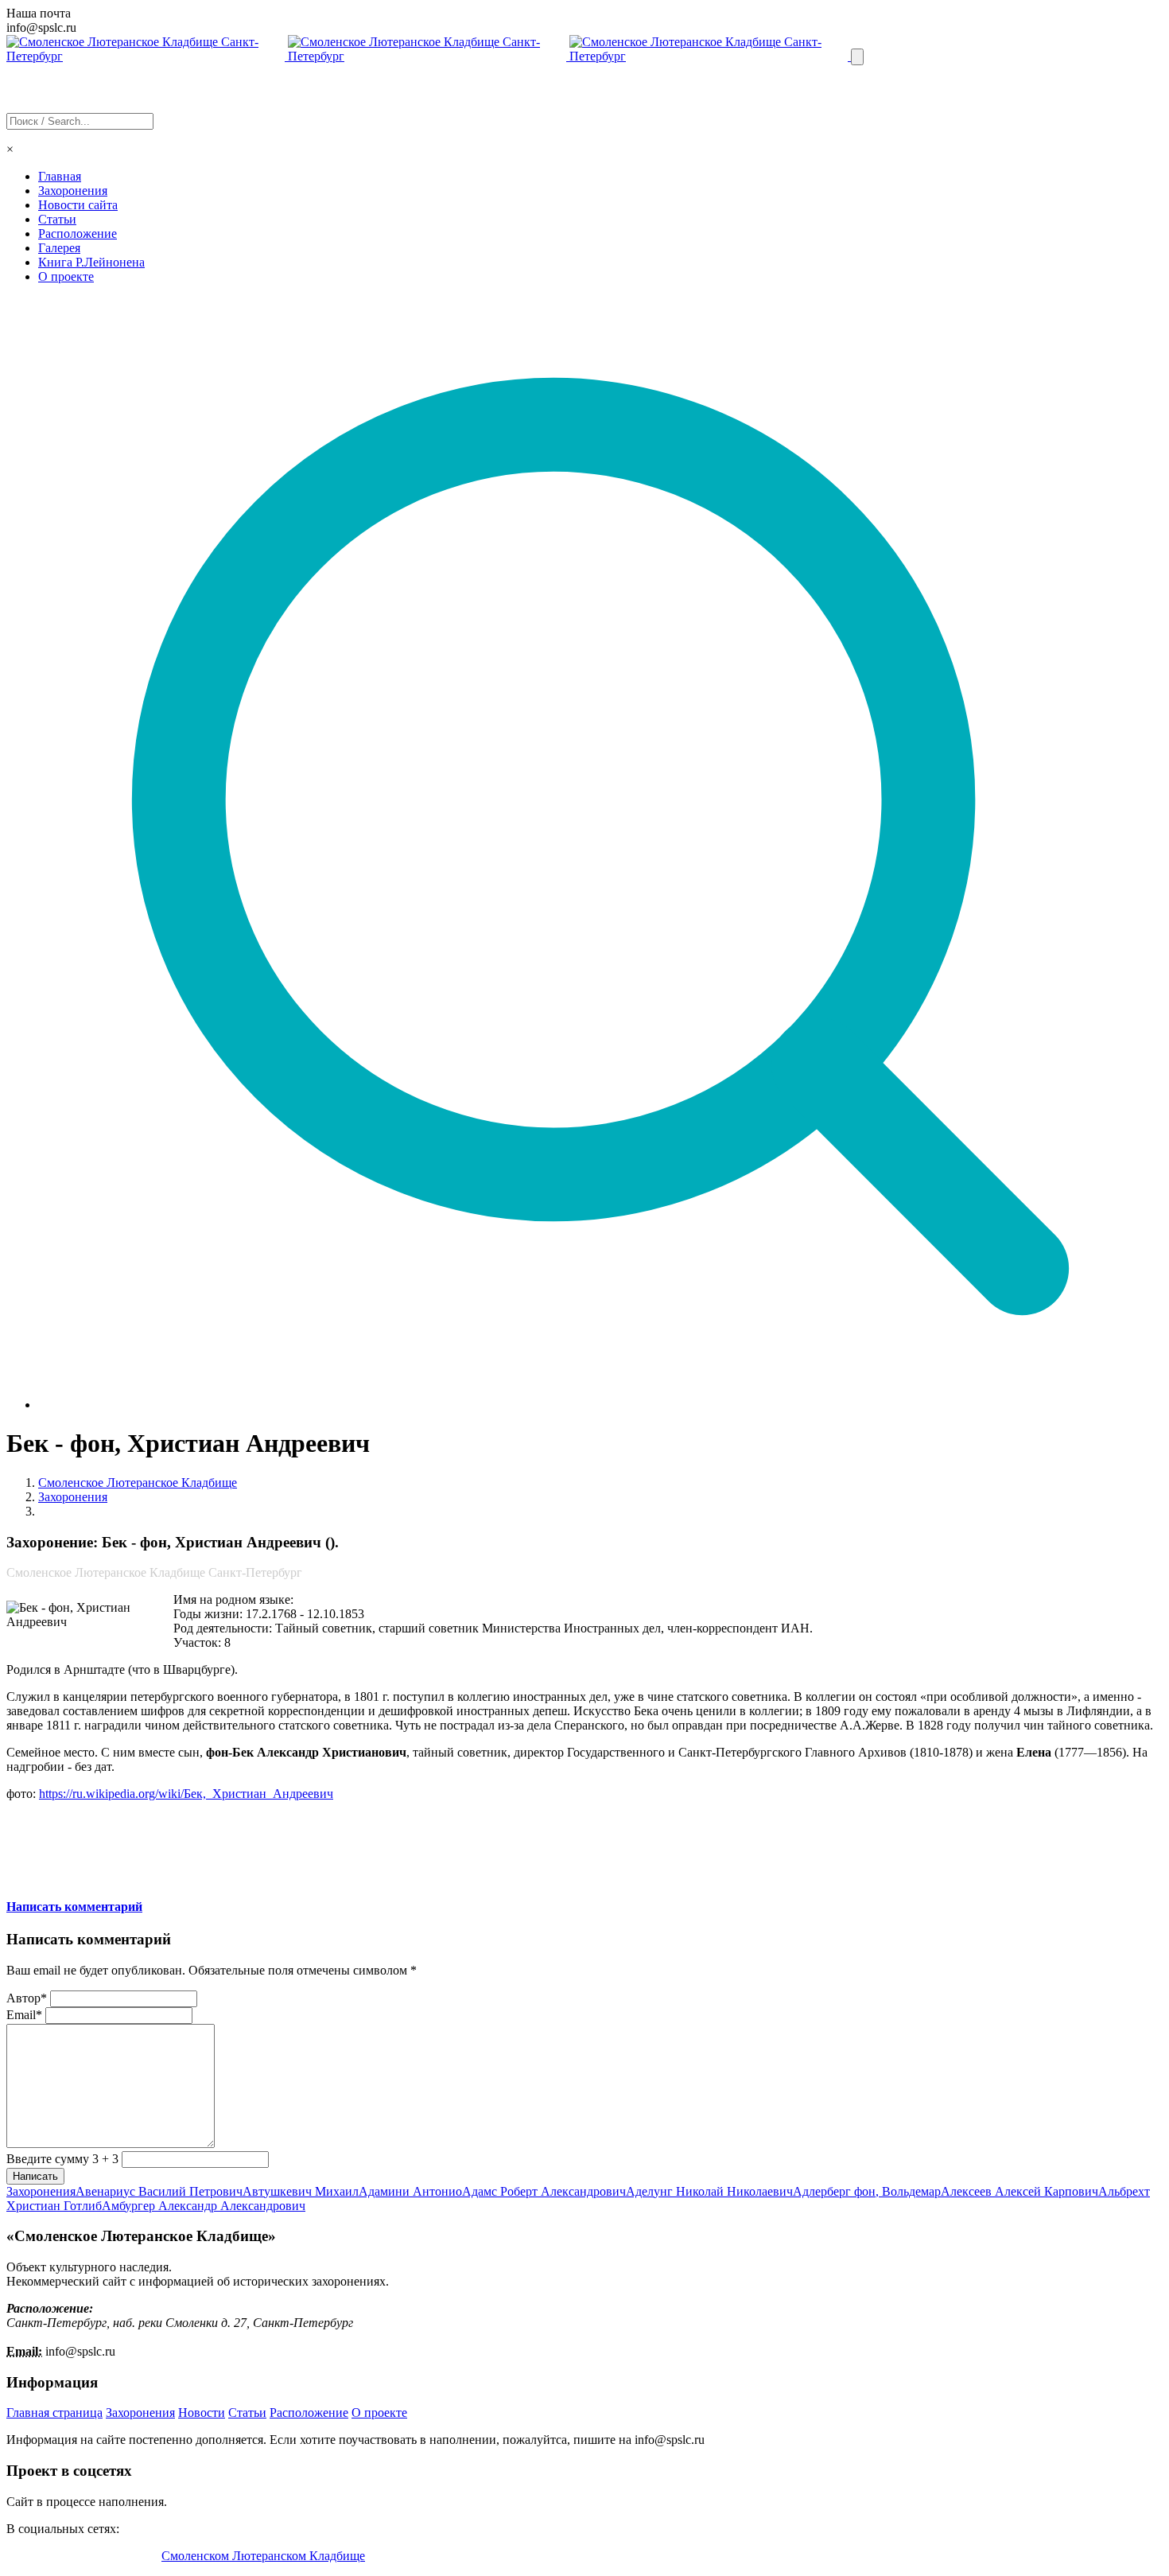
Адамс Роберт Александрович (544, 2191)
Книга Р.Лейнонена (91, 262)
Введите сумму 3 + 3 (62, 2159)
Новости (202, 2413)
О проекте (66, 276)
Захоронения (73, 191)
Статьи (57, 219)
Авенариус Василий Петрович (159, 2191)
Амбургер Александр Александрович (204, 2206)
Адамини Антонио (410, 2191)
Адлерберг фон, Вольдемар (867, 2191)
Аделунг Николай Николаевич (709, 2191)
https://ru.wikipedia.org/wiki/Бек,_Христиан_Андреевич (186, 1794)
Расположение (78, 233)
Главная (60, 176)
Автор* (27, 1998)
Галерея (59, 248)
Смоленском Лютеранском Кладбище (263, 2556)
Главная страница (54, 2413)
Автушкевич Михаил (301, 2191)
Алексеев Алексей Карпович (1019, 2191)
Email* (24, 2015)
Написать (35, 2176)
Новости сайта (78, 205)
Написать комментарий (74, 1907)
